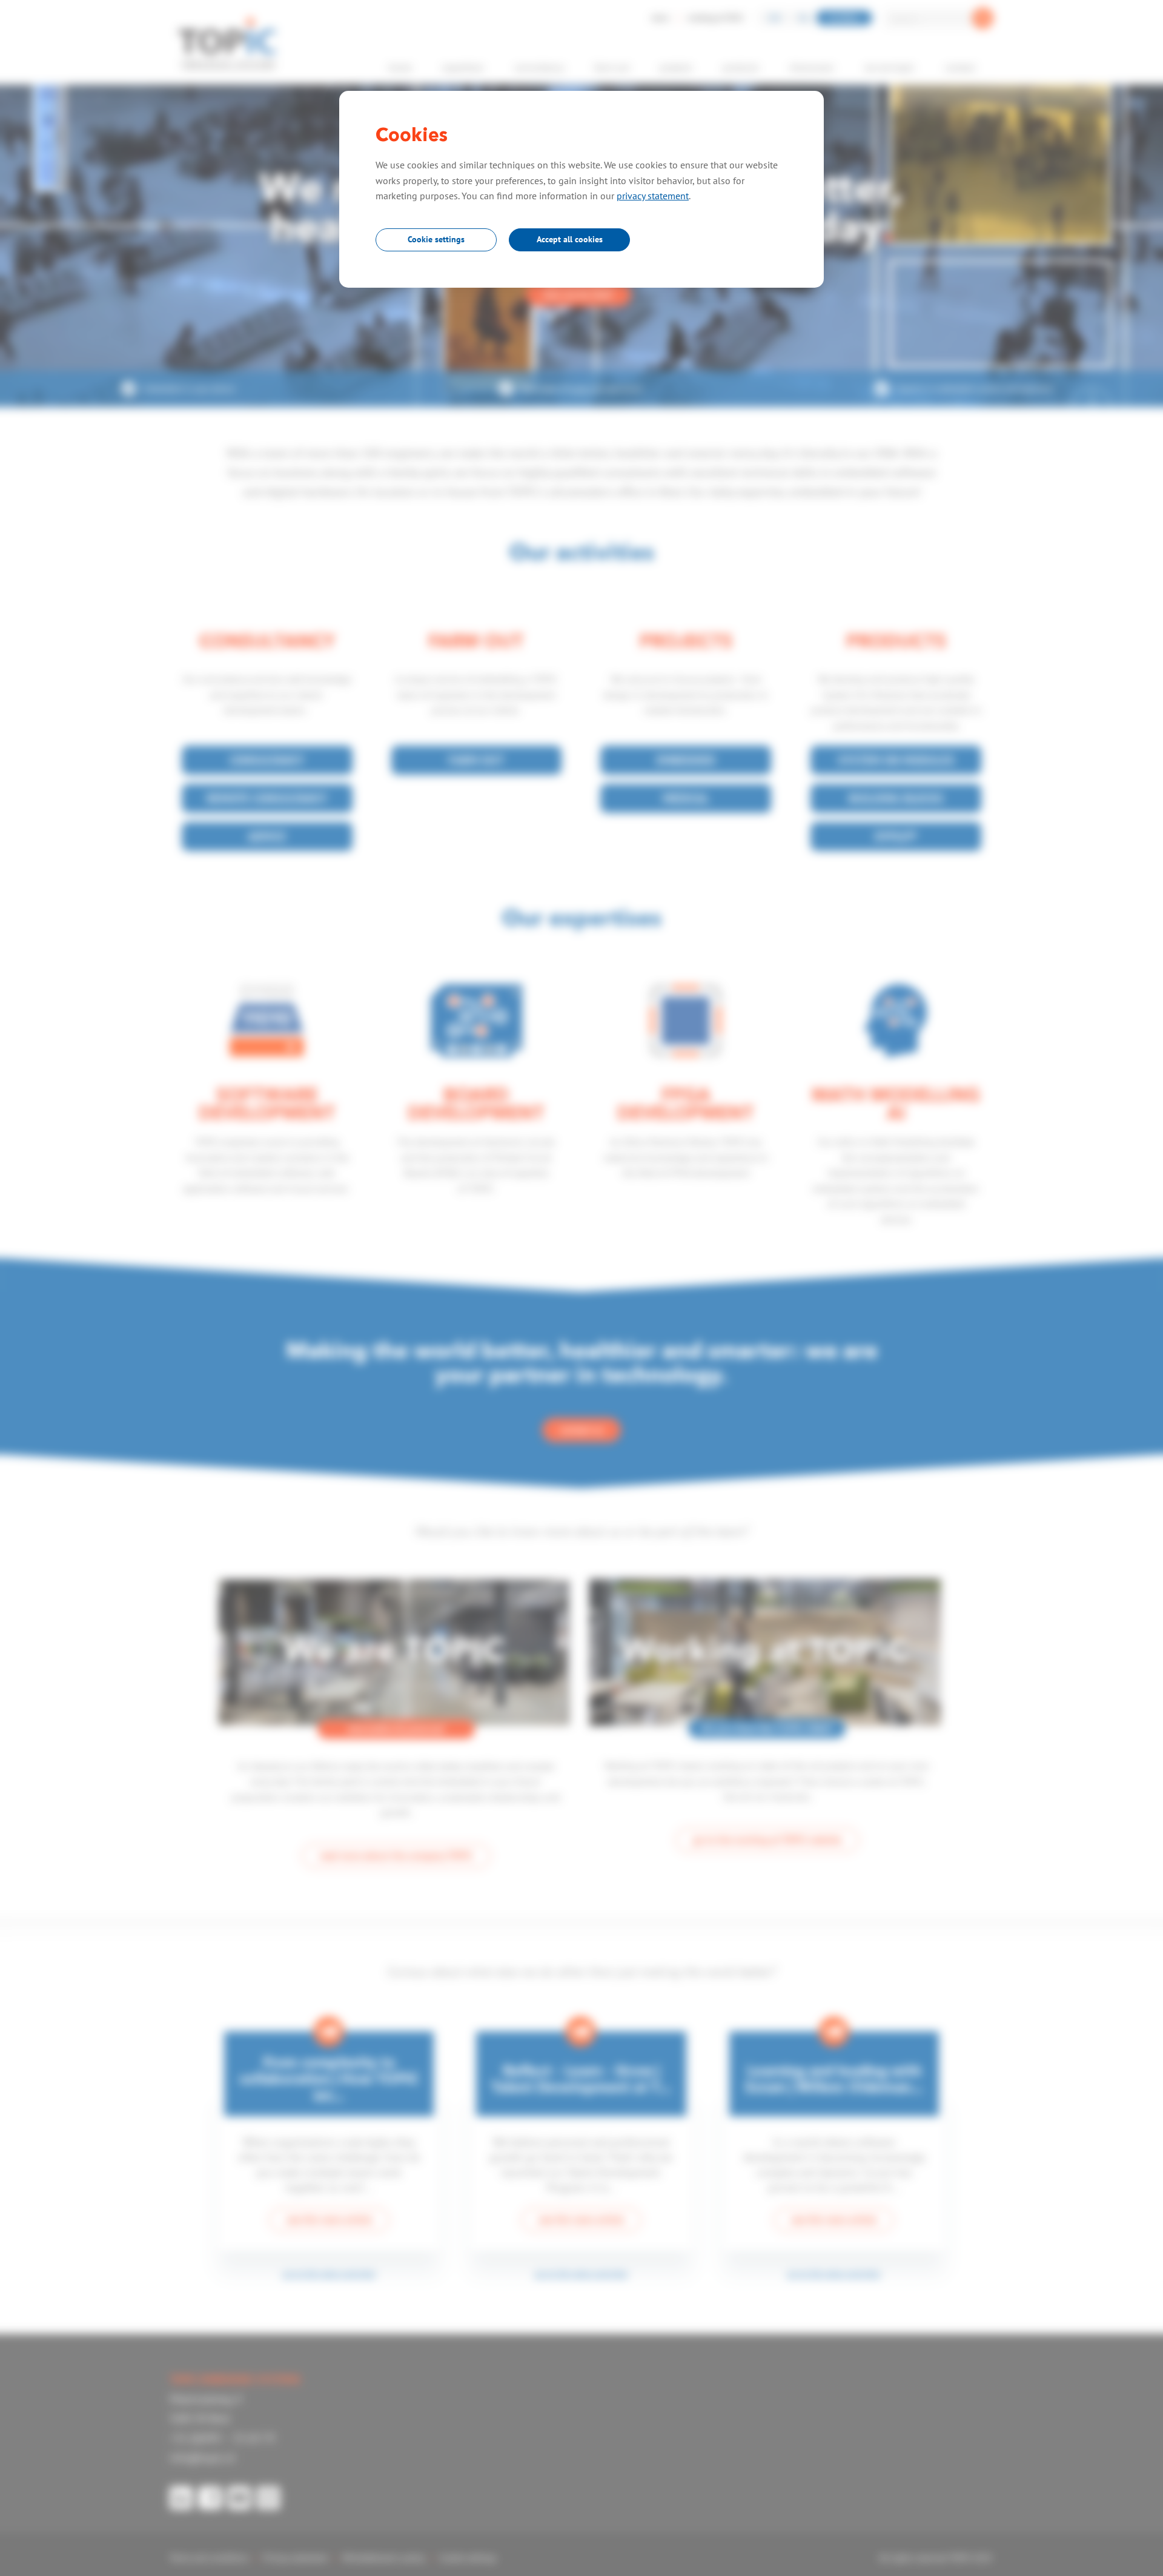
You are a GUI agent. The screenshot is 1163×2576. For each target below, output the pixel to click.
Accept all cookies (570, 239)
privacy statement (653, 196)
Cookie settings (436, 239)
